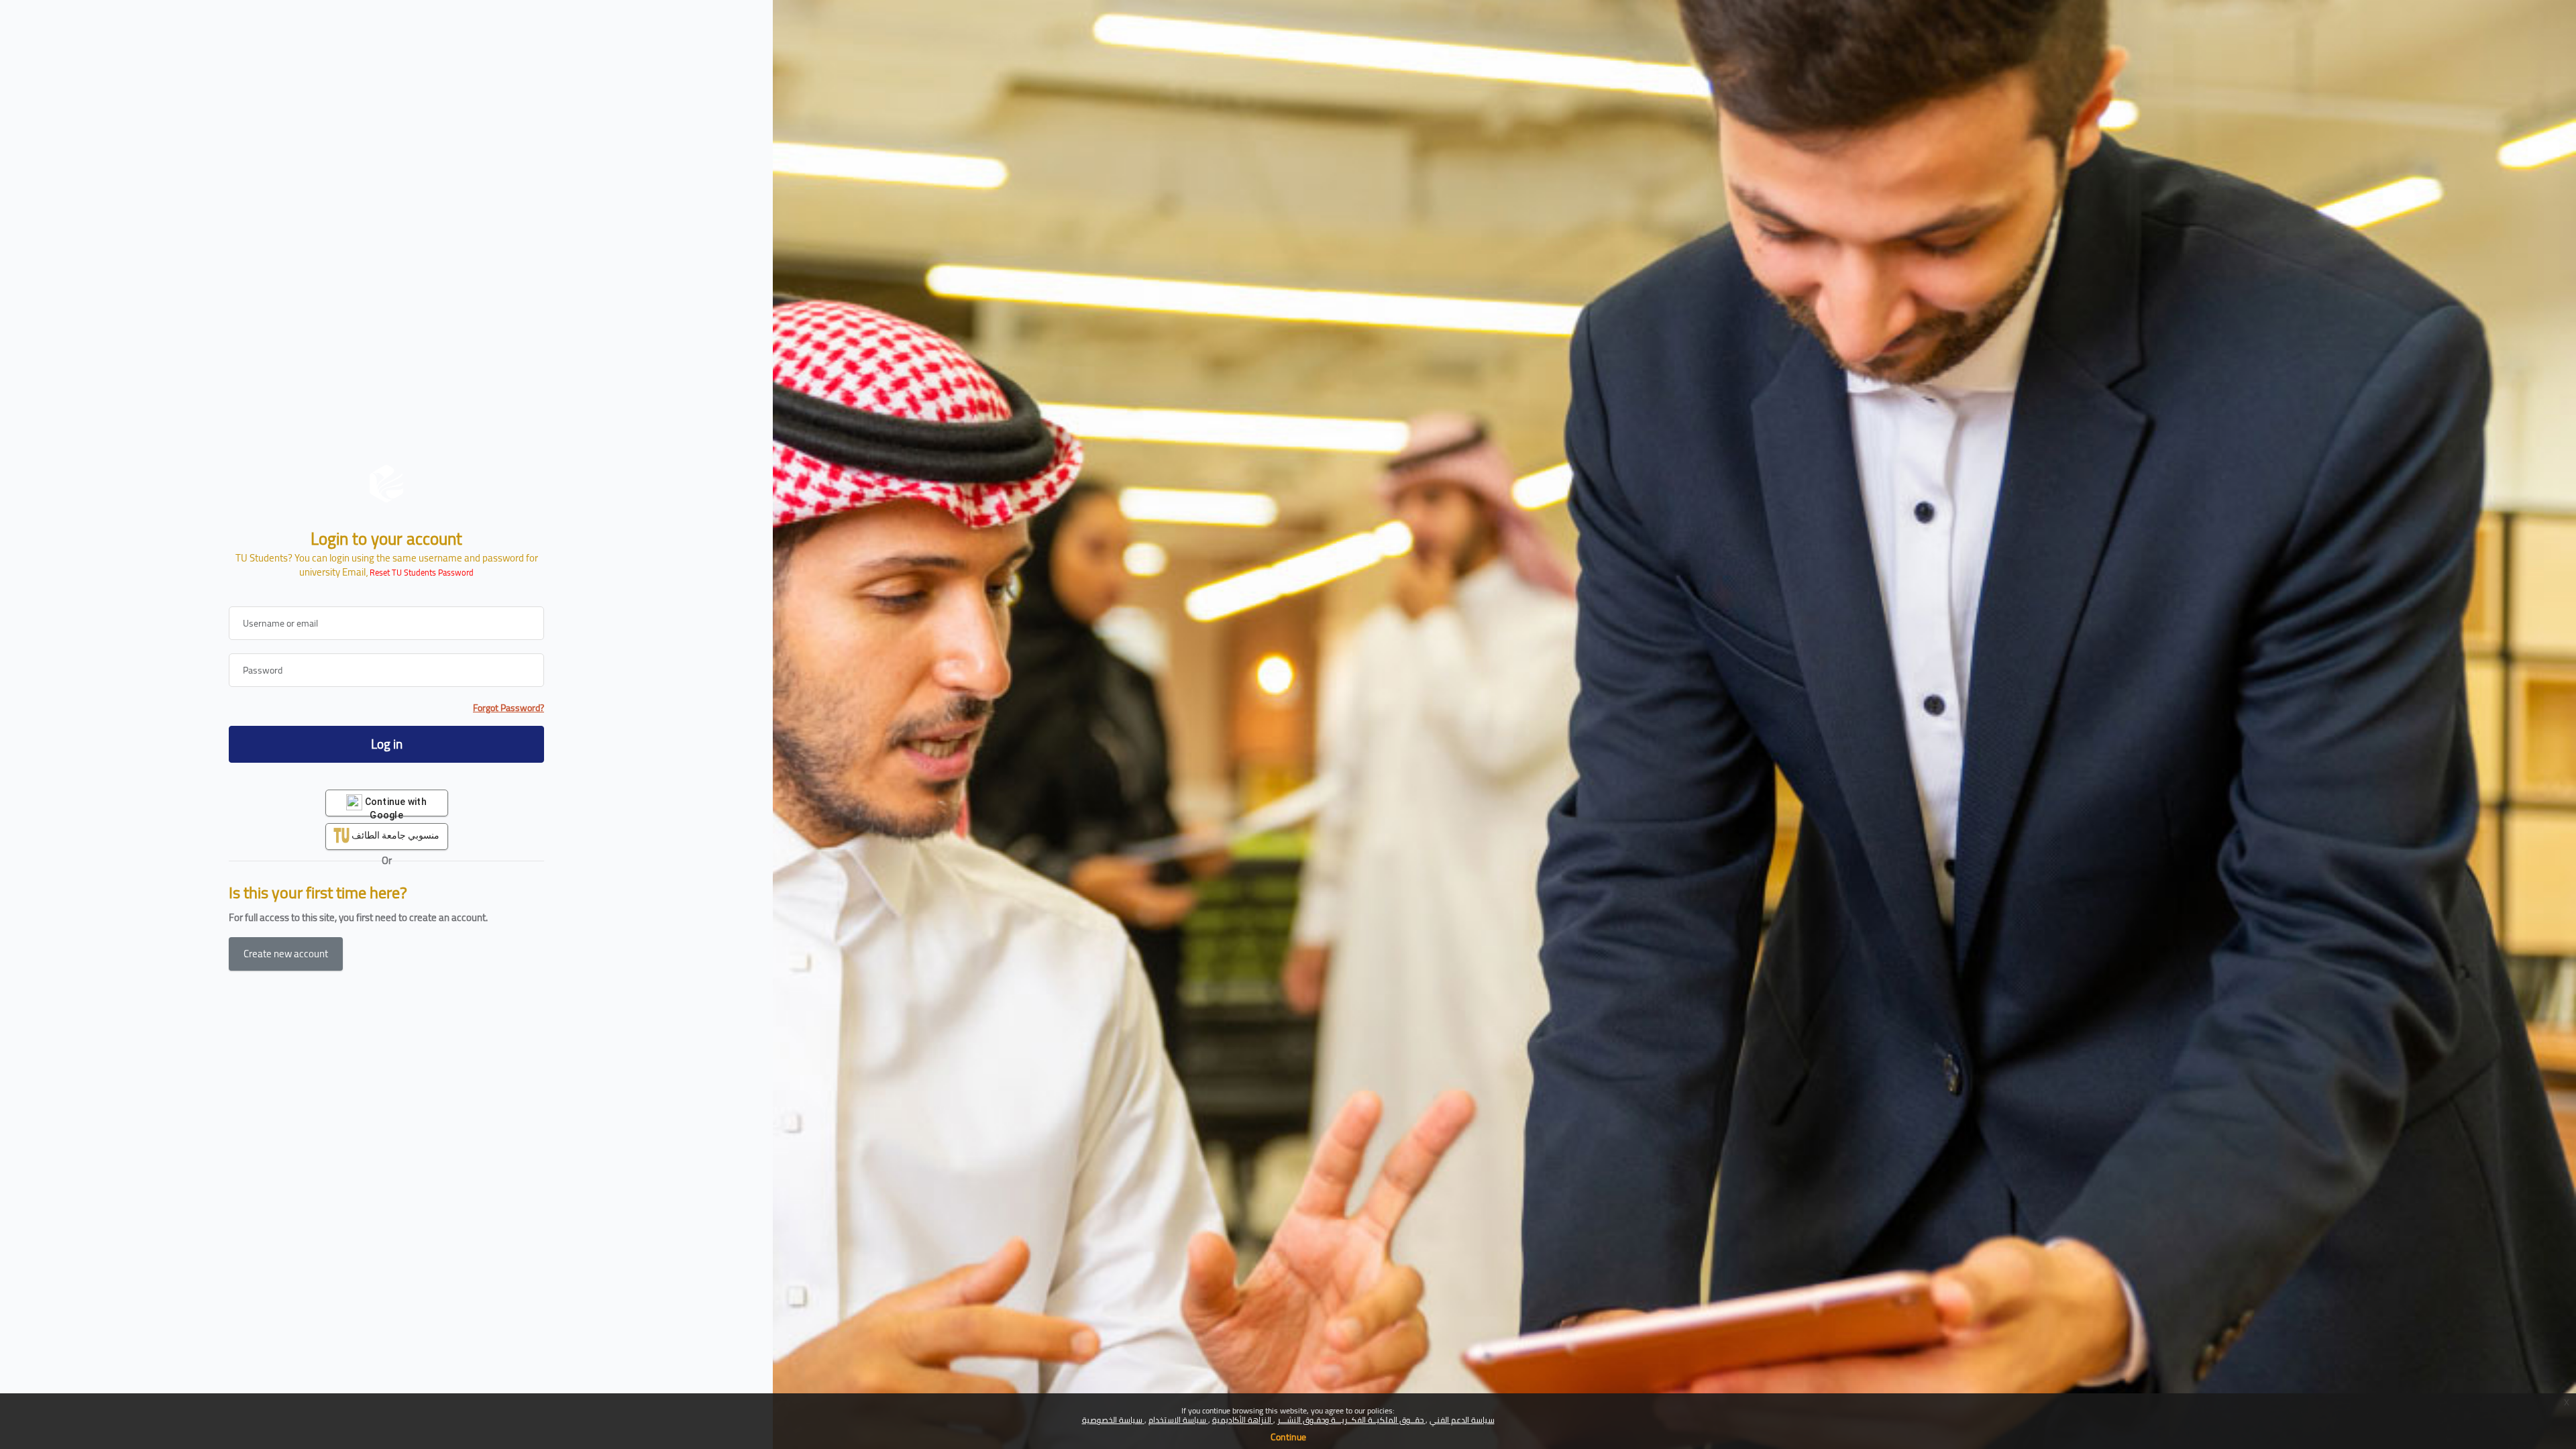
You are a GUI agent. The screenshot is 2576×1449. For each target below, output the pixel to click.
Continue (1288, 1437)
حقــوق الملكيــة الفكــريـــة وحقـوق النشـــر (1351, 1420)
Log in (387, 744)
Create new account (286, 954)
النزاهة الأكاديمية (1243, 1420)
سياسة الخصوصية (1113, 1420)
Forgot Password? (508, 708)
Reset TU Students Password (422, 573)
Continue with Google (394, 806)
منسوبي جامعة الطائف (395, 835)
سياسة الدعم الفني (1462, 1420)
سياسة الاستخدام (1178, 1420)
